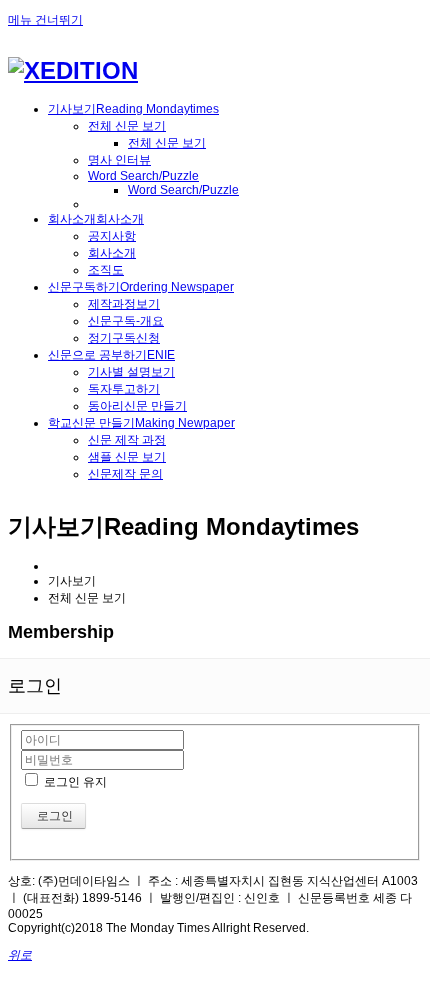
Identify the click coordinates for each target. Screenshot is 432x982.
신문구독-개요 (126, 321)
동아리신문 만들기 (137, 406)
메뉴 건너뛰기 (45, 20)
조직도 (106, 270)
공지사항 (112, 236)
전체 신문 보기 (127, 126)
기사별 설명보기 (131, 372)
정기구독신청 (124, 338)
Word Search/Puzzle (143, 176)
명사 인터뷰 (119, 160)
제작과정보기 (124, 304)
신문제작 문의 (125, 474)
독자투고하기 (124, 389)
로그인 (53, 816)
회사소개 (112, 253)
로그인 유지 (74, 782)
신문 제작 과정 (127, 440)
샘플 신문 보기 (127, 457)
